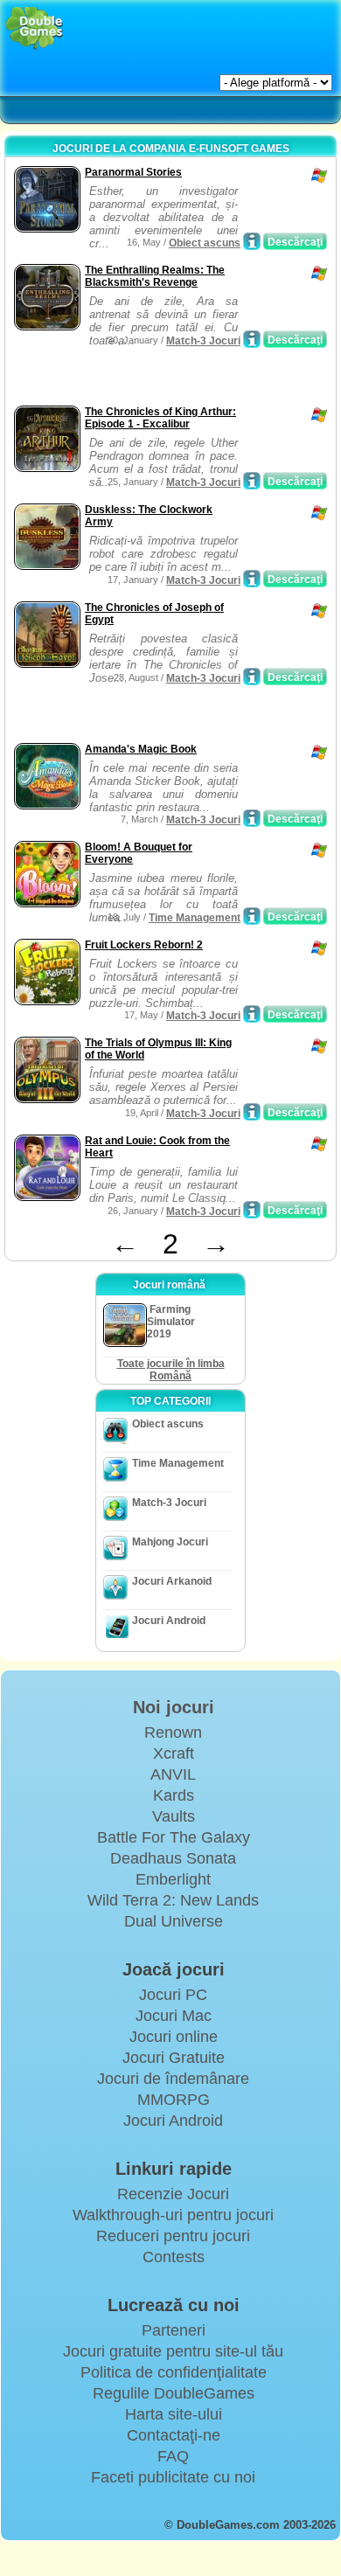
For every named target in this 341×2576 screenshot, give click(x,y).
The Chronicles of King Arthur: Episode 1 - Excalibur (160, 418)
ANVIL (173, 1774)
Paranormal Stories (133, 172)
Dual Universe (174, 1921)
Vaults (174, 1816)
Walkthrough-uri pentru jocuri (173, 2215)
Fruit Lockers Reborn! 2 (144, 945)
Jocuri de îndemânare (173, 2079)
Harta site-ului (174, 2414)
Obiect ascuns (205, 243)
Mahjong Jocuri (170, 1542)
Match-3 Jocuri (203, 341)
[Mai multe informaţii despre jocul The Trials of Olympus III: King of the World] (252, 1112)
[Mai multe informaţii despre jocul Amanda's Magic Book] (252, 818)
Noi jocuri (174, 1707)
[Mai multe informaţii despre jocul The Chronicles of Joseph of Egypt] (252, 677)
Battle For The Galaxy (174, 1837)
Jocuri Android (169, 1621)
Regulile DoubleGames (174, 2393)
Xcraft (174, 1753)
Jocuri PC (173, 1995)
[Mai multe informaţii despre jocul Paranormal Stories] (252, 241)
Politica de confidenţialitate (174, 2372)
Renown (173, 1732)
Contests (174, 2257)
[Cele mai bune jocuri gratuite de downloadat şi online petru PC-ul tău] (35, 28)
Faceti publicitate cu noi (173, 2477)
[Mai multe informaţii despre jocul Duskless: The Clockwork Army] (252, 579)
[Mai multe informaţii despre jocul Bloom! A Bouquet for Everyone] (252, 916)
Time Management (195, 918)
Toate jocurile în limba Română (171, 1370)
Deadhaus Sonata (173, 1858)
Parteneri (174, 2330)
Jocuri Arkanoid (172, 1581)
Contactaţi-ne (174, 2435)
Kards (174, 1795)
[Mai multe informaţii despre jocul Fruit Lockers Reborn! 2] (252, 1014)
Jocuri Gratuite (174, 2058)
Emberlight (173, 1879)
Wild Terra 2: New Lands (173, 1900)
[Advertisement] (150, 379)
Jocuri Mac (174, 2016)
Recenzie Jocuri (173, 2194)
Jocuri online (174, 2037)
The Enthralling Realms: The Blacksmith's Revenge (155, 276)
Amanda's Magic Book (141, 749)
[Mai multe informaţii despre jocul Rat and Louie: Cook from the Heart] (252, 1210)
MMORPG (174, 2100)
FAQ (173, 2456)
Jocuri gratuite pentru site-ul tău (173, 2351)
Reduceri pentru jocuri (173, 2236)
